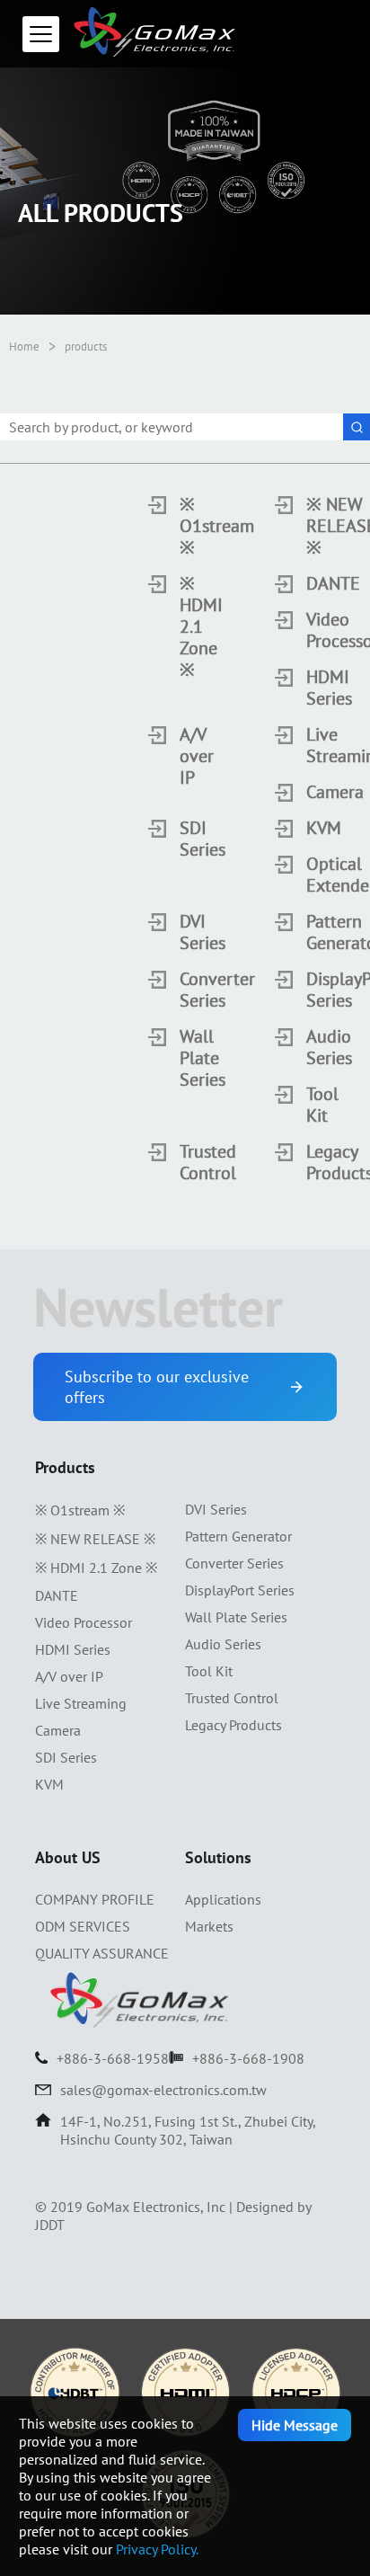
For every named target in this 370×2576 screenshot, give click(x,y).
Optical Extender (309, 875)
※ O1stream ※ (182, 526)
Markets (209, 1926)
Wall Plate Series (182, 1058)
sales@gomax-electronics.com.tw (163, 2090)
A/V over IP (182, 756)
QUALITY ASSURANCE (102, 1953)
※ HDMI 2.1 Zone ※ (182, 626)
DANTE (309, 583)
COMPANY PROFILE (95, 1899)
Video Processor (309, 630)
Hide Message (295, 2425)
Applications (223, 1899)
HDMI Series (309, 688)
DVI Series (182, 932)
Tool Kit (309, 1105)
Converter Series (182, 990)
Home (24, 346)
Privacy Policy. (157, 2549)
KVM (309, 828)
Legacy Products (309, 1162)
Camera (309, 792)
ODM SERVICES (83, 1926)
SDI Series (182, 839)
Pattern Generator (309, 932)
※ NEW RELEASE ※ (309, 526)
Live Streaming (309, 745)
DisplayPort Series (309, 990)
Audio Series (309, 1047)
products (86, 346)
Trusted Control (182, 1162)
